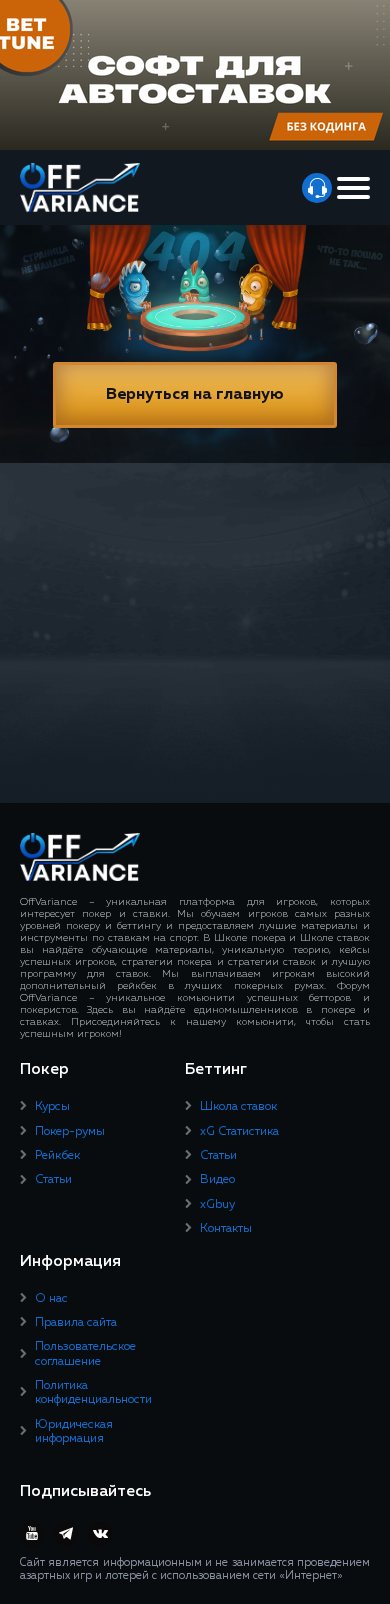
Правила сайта (76, 1323)
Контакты (226, 1229)
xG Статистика (239, 1132)
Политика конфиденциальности (93, 1393)
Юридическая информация (74, 1432)
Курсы (52, 1107)
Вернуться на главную (195, 395)
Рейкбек (57, 1156)
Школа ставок (238, 1107)
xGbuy (217, 1205)
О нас (51, 1299)
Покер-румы (70, 1132)
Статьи (53, 1180)
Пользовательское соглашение (85, 1354)
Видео (217, 1180)
